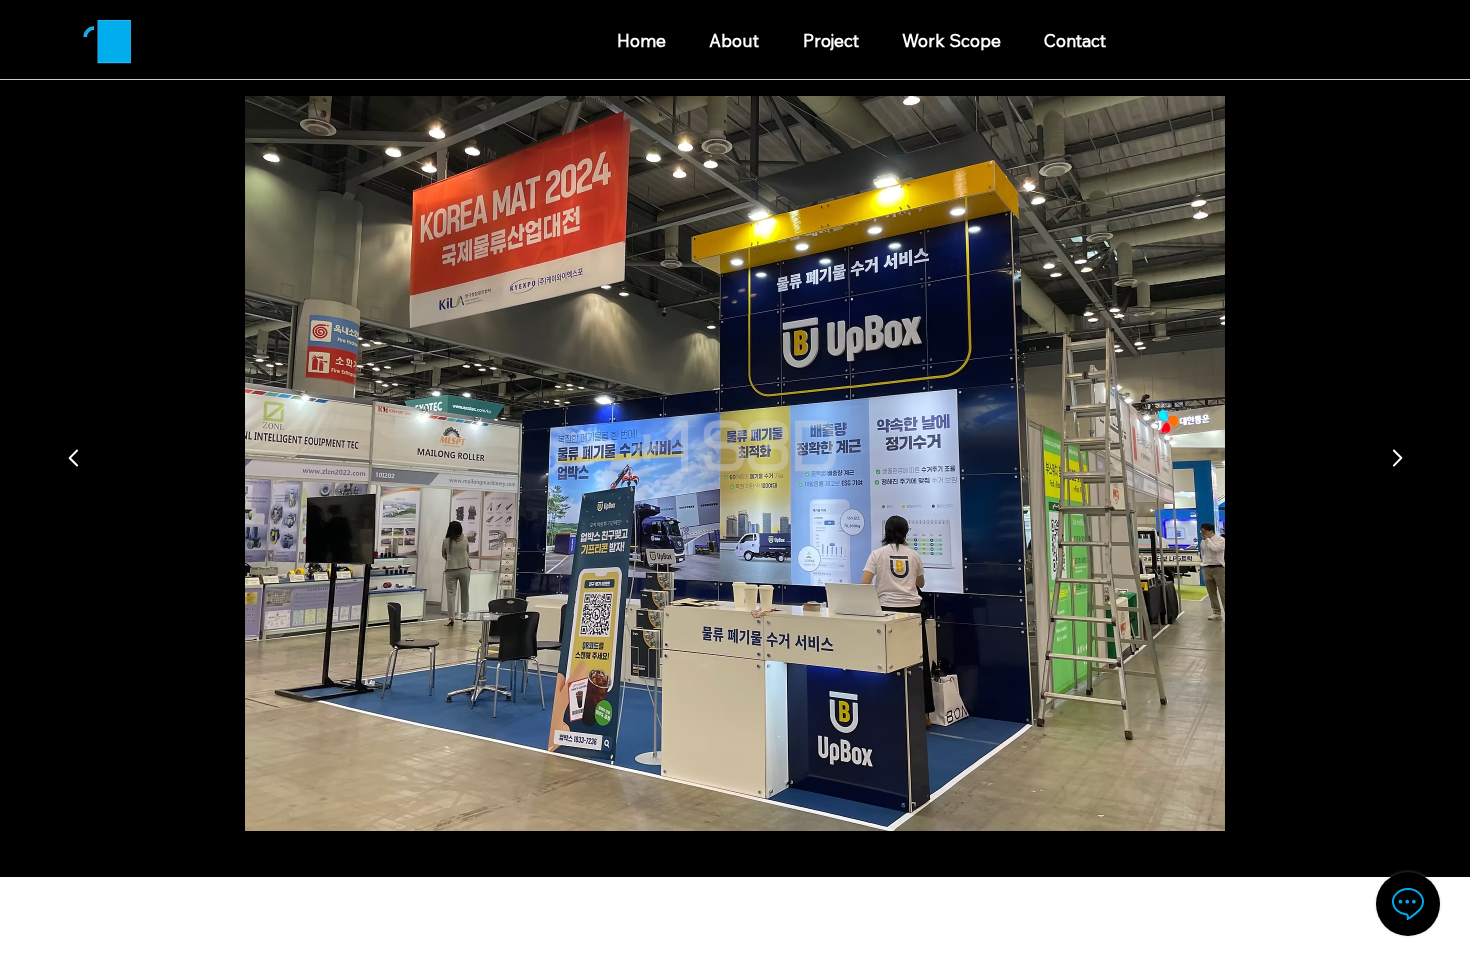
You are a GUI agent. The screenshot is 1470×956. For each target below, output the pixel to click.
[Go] (73, 458)
